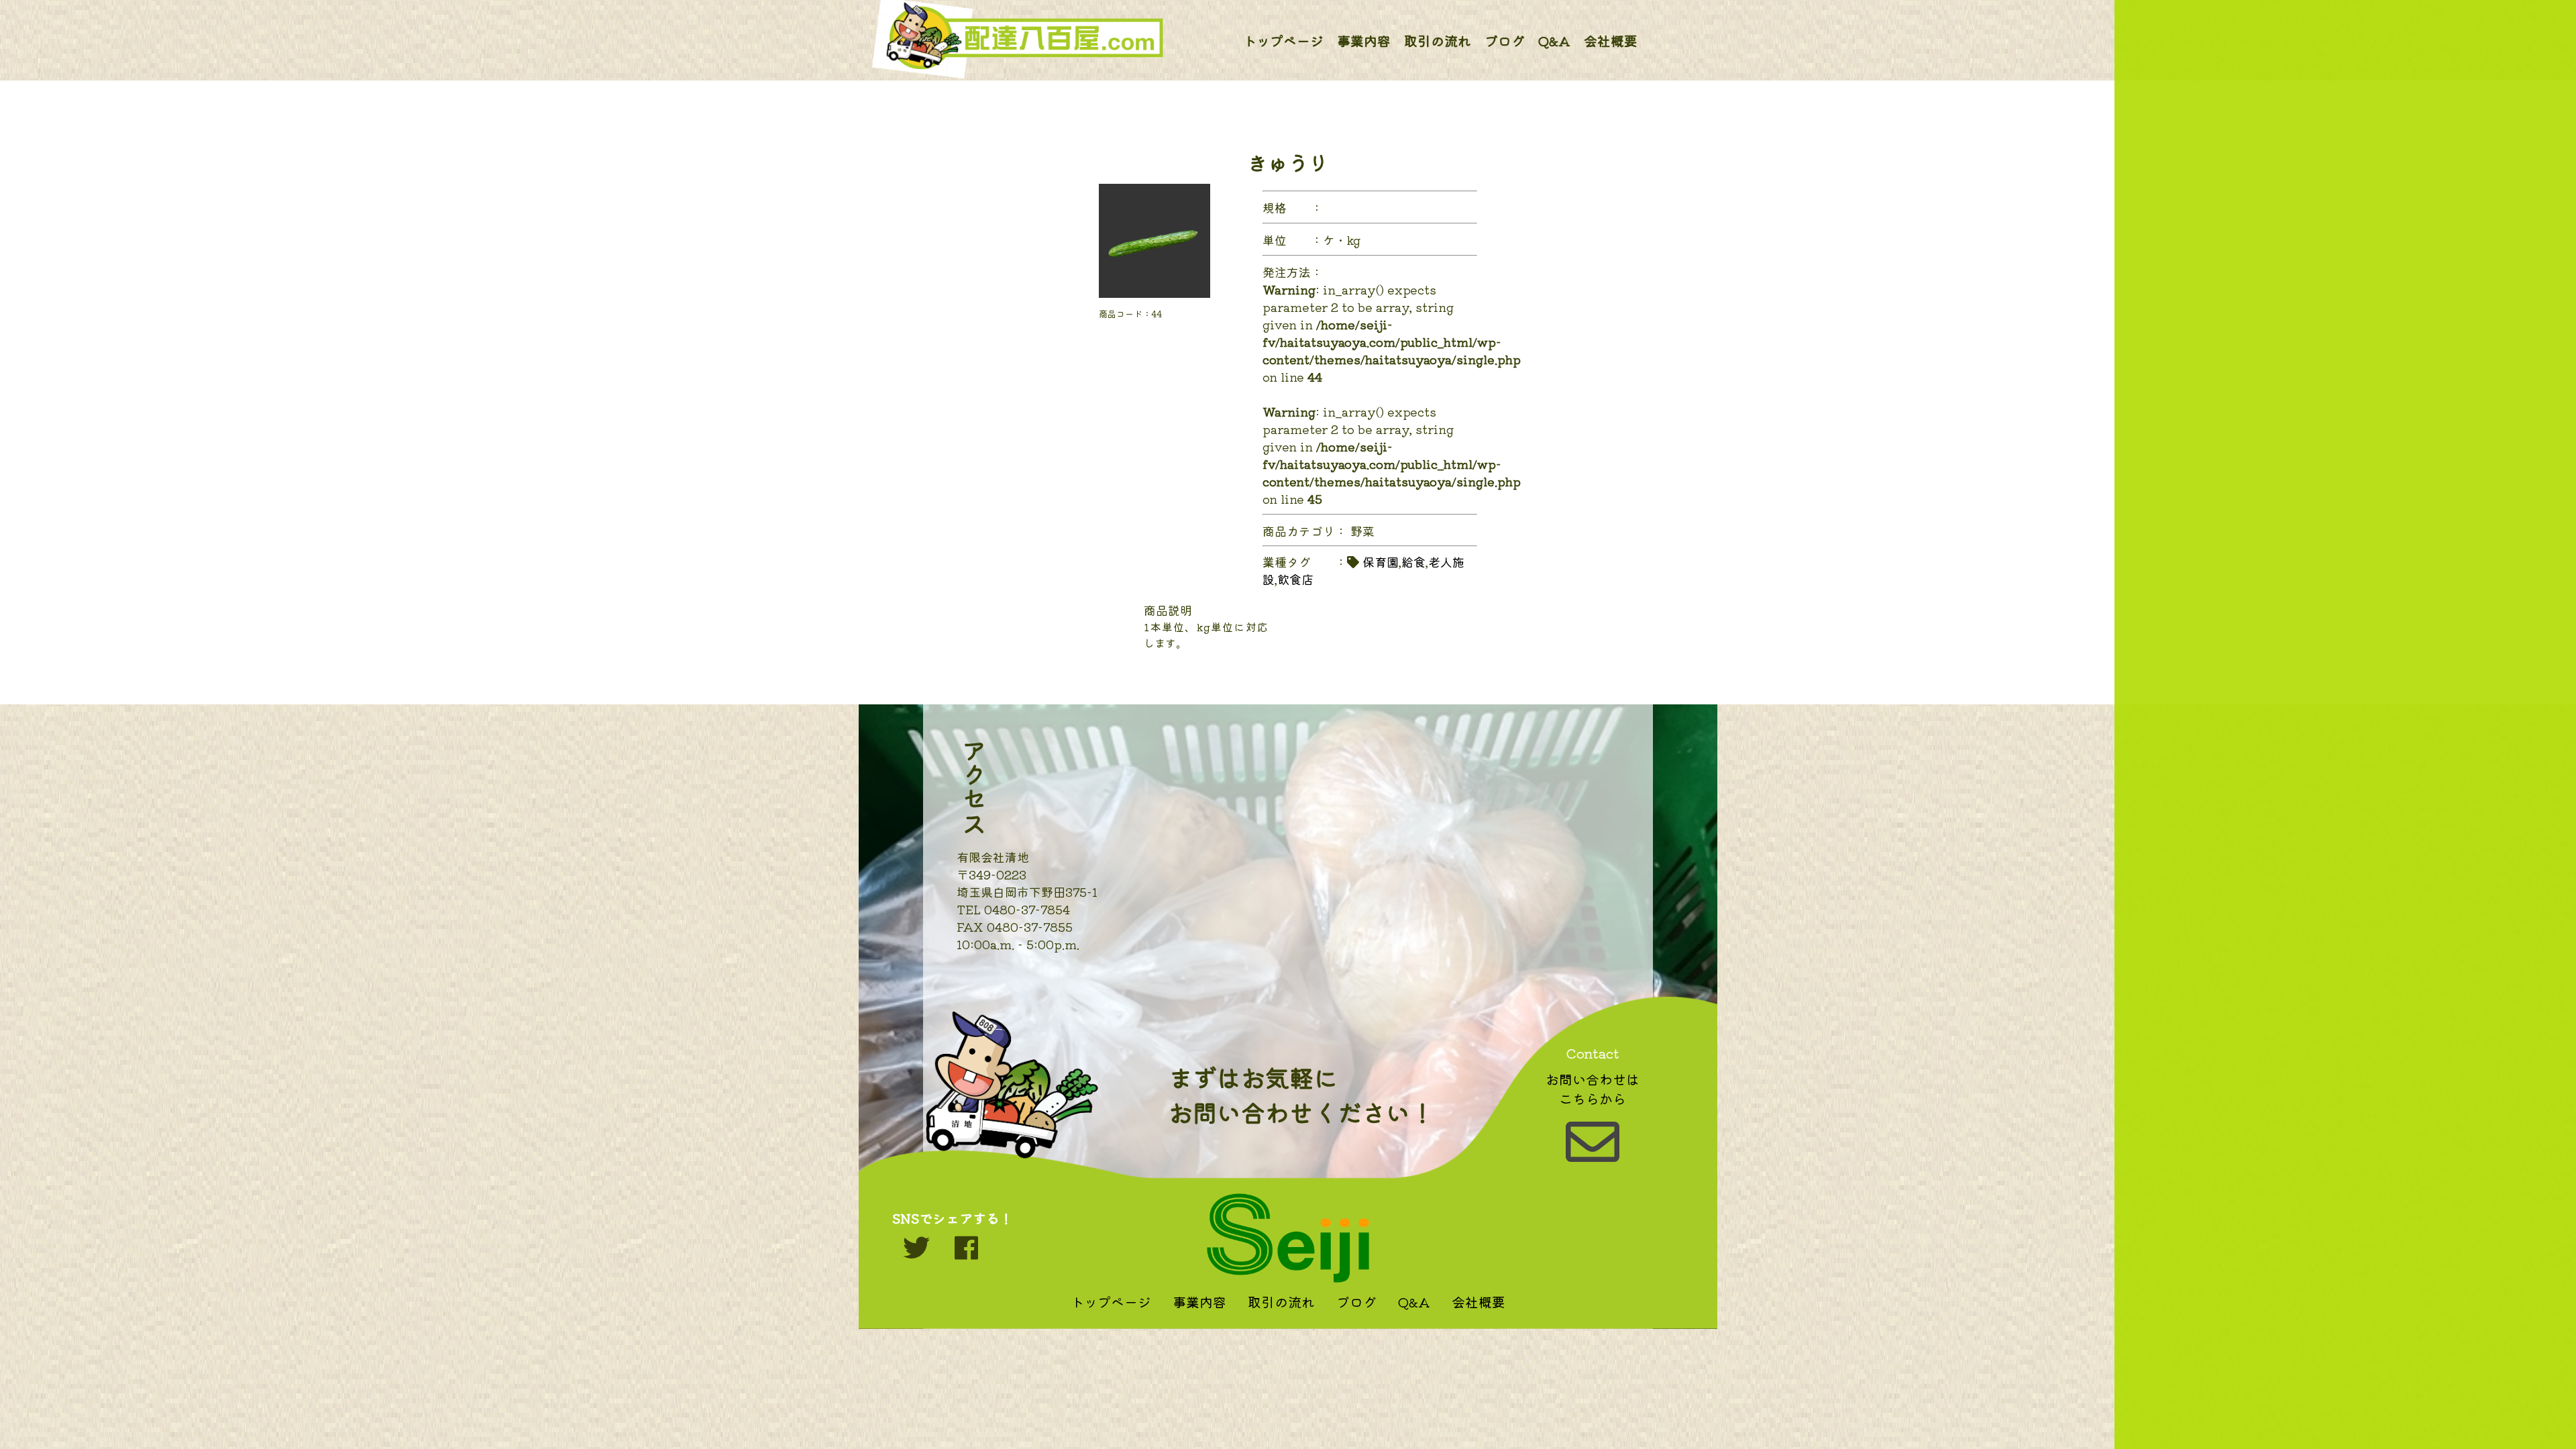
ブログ (1505, 41)
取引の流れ (1438, 41)
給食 (1413, 561)
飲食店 (1295, 579)
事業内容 (1364, 41)
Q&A (1554, 41)
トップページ (1283, 41)
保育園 (1381, 561)
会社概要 (1611, 41)
